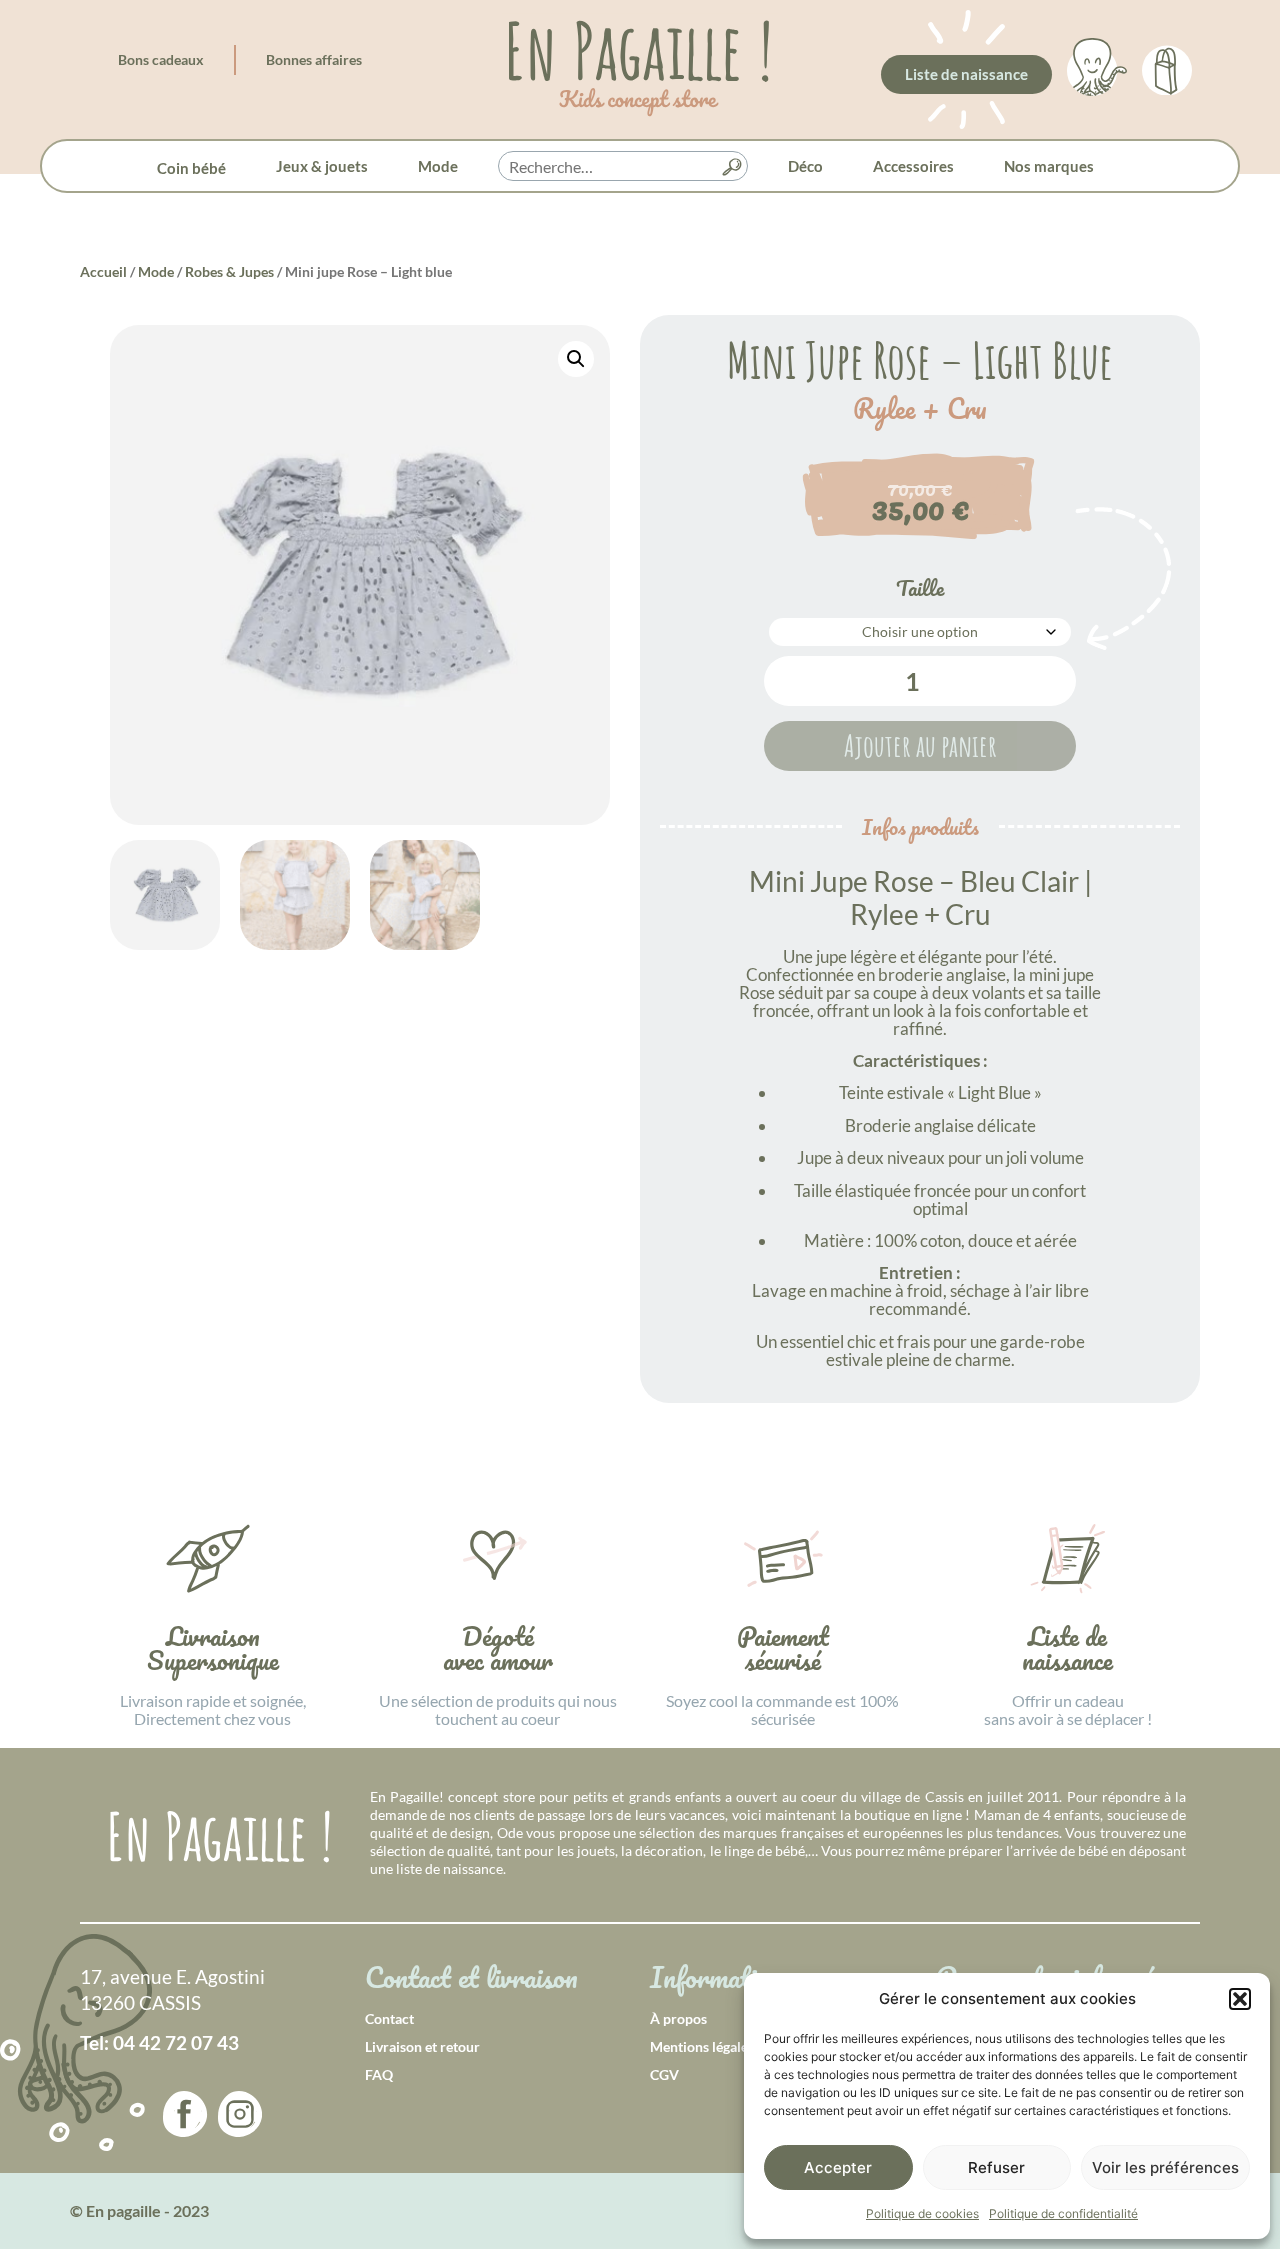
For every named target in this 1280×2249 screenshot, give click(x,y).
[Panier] (1167, 67)
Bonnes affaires (314, 59)
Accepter (838, 2167)
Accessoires (913, 166)
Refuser (996, 2167)
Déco (805, 166)
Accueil (103, 271)
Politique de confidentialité (1063, 2213)
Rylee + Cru (920, 409)
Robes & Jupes (229, 271)
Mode (438, 166)
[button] (1240, 1999)
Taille (920, 588)
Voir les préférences (1165, 2167)
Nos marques (1049, 166)
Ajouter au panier (920, 745)
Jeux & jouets (322, 166)
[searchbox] (623, 167)
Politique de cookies (922, 2213)
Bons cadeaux (161, 59)
